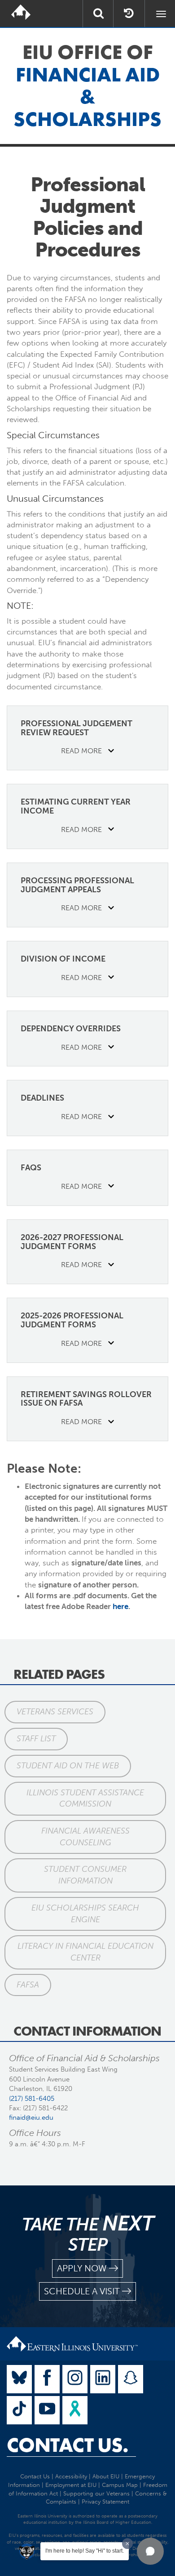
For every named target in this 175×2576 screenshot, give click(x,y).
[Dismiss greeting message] (127, 2544)
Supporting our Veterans (96, 2493)
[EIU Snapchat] (131, 2379)
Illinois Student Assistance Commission (85, 1798)
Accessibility (71, 2476)
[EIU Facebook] (47, 2379)
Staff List (36, 1739)
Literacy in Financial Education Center (85, 1952)
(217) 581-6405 (32, 2099)
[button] (150, 2551)
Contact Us (35, 2476)
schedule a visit (82, 2291)
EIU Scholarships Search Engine (85, 1914)
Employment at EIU (71, 2485)
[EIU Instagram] (75, 2379)
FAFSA (28, 1985)
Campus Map (120, 2485)
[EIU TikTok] (19, 2410)
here (120, 1606)
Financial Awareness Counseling (85, 1837)
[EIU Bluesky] (19, 2379)
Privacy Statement (105, 2502)
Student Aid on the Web (68, 1766)
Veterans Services (55, 1712)
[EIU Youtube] (47, 2410)
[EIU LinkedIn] (103, 2379)
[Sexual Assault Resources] (75, 2410)
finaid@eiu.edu (31, 2117)
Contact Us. (68, 2445)
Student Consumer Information (85, 1875)
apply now (82, 2268)
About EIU (106, 2476)
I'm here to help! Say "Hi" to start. (85, 2551)
